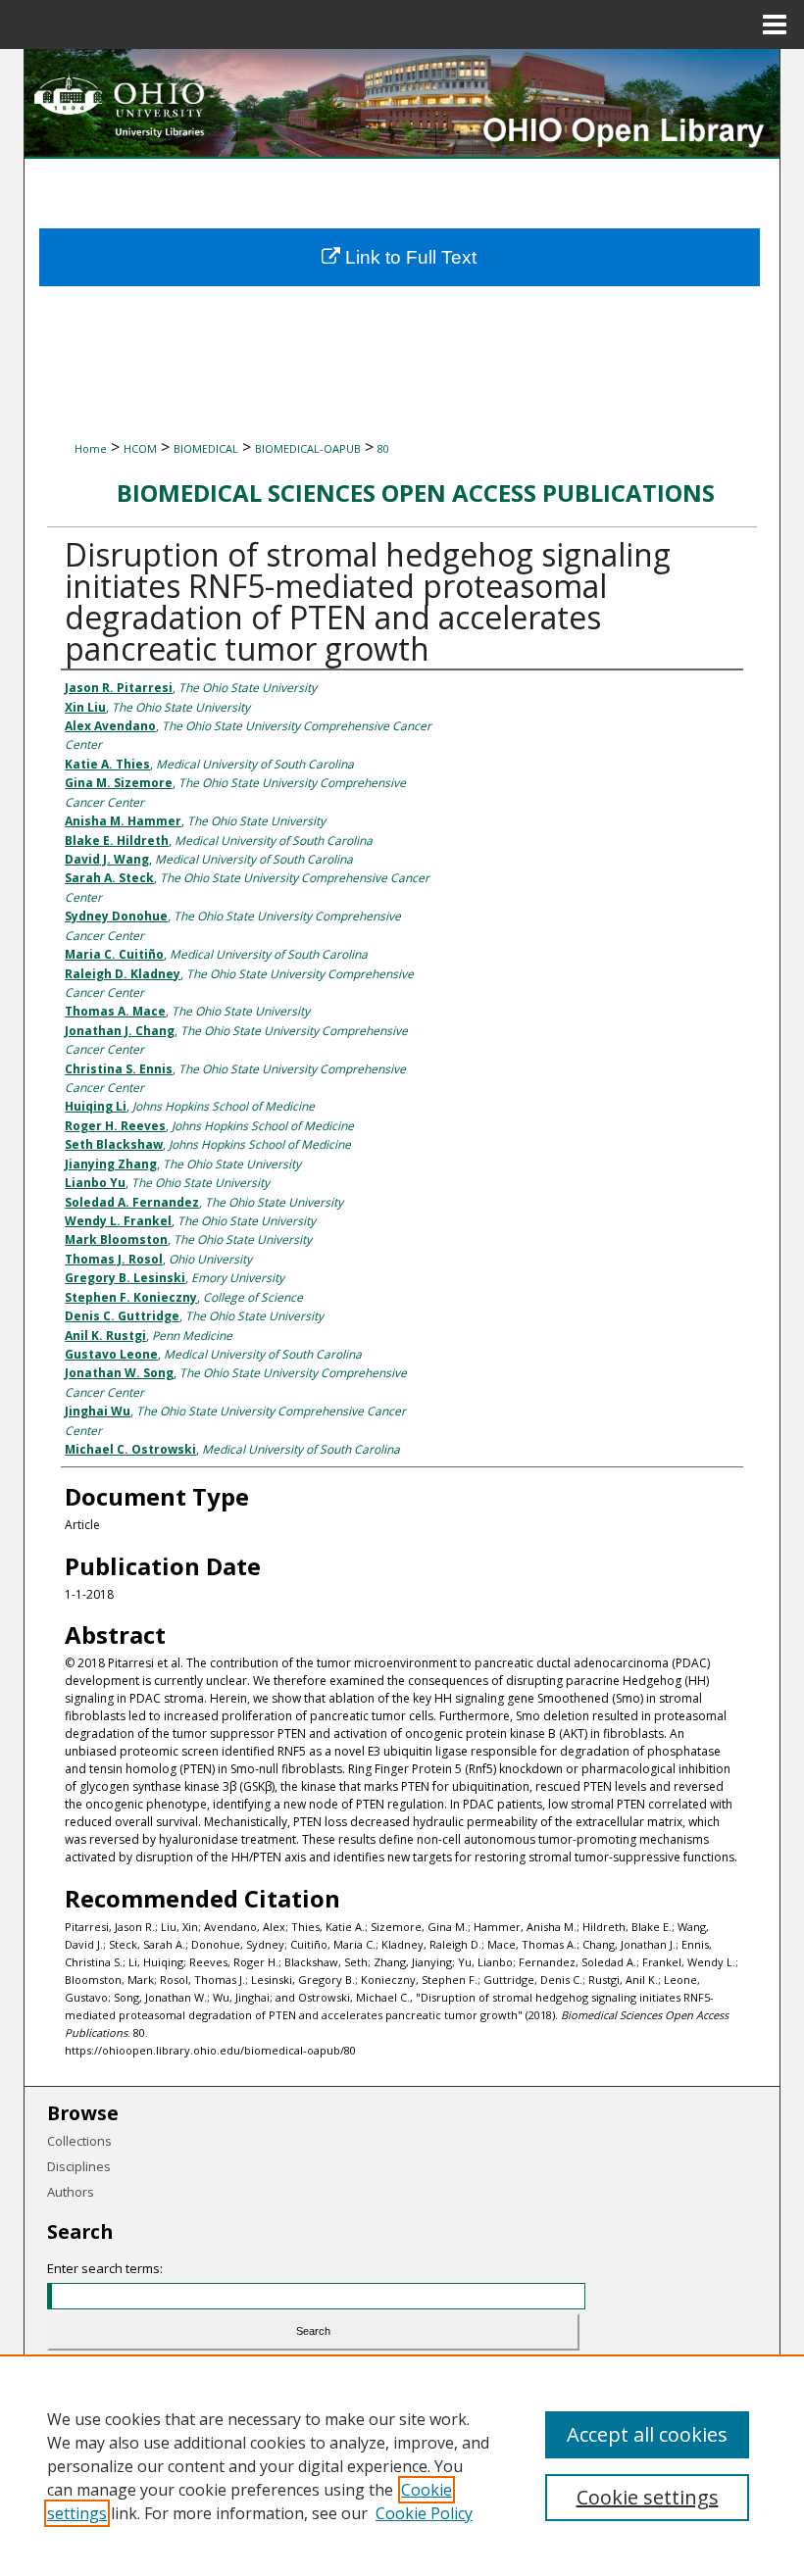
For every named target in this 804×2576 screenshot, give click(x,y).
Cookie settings (648, 2497)
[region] (402, 2465)
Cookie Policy (424, 2513)
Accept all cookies (647, 2434)
